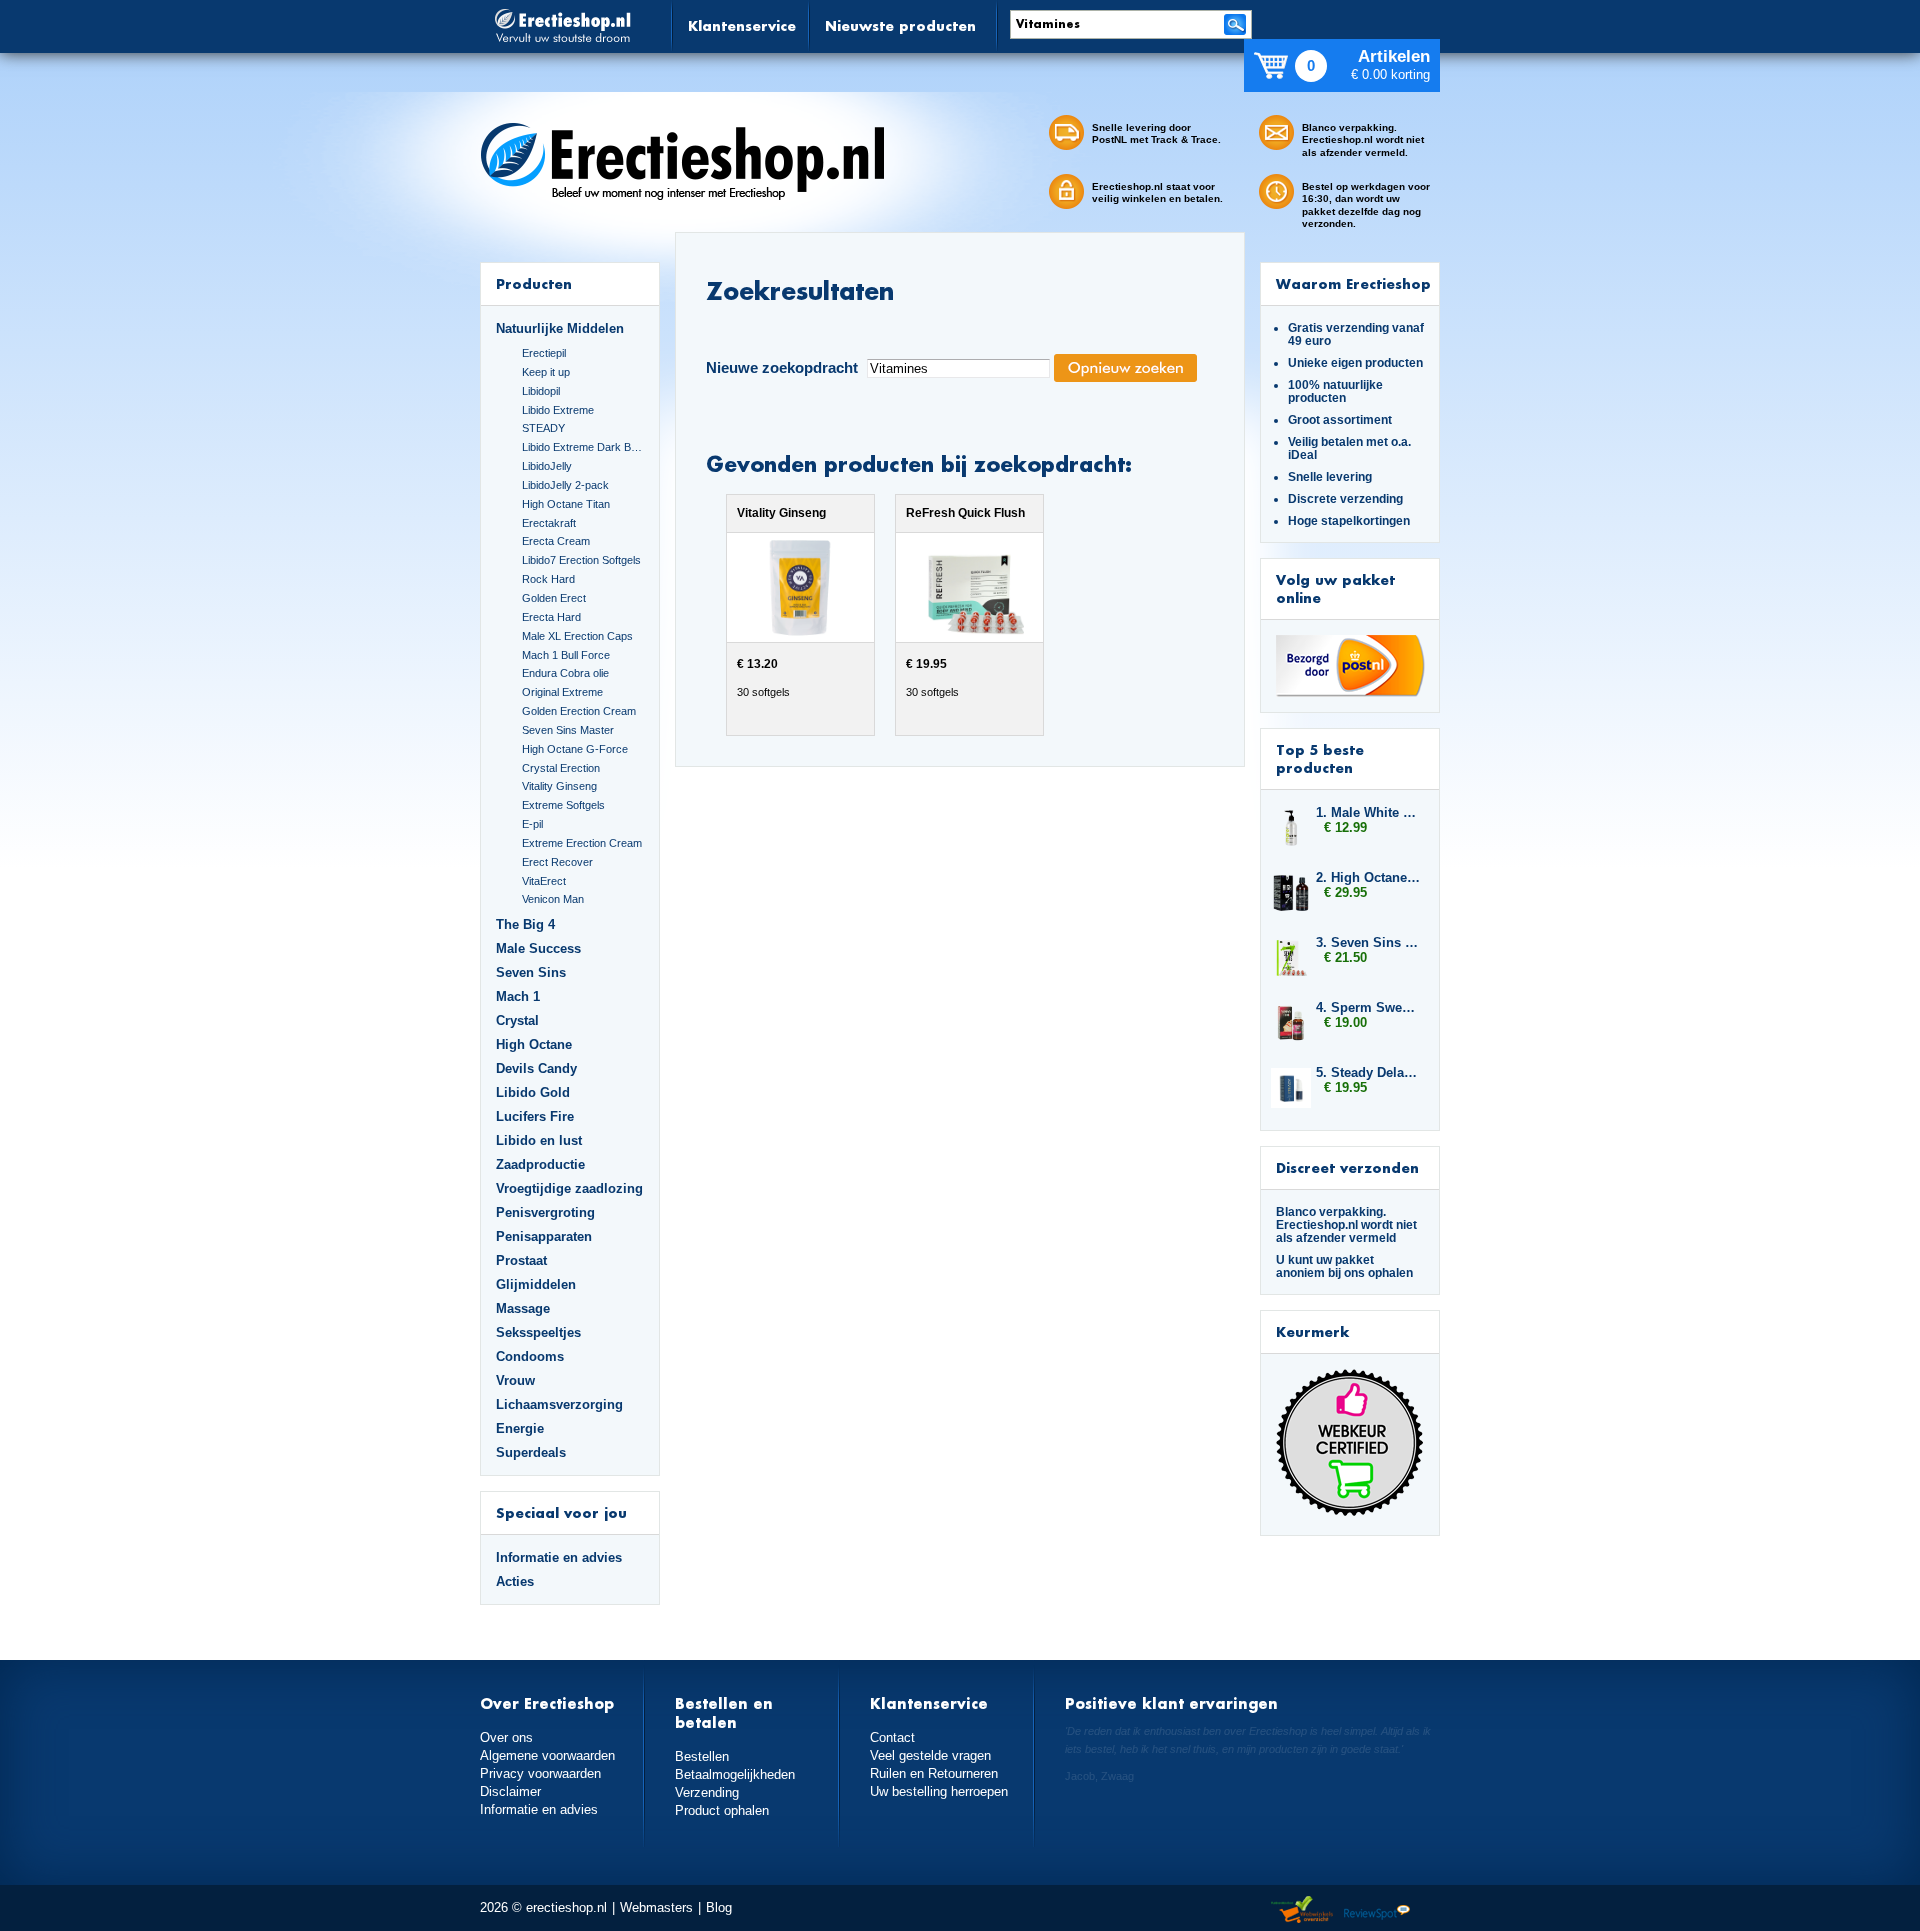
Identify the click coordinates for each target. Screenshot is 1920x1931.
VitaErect (544, 881)
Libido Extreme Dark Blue (583, 447)
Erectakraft (549, 523)
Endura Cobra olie (565, 673)
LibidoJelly (547, 466)
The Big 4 (525, 924)
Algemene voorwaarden (547, 1755)
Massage (523, 1308)
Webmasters (656, 1907)
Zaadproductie (540, 1164)
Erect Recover (557, 862)
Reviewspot (1377, 1910)
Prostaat (521, 1260)
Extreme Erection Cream (582, 843)
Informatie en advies (559, 1557)
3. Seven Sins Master (1368, 942)
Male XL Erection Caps (577, 636)
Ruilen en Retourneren (934, 1773)
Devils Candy (536, 1068)
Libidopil (541, 391)
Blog (719, 1907)
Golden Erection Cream (579, 711)
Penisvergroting (545, 1212)
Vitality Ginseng (559, 786)
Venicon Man (553, 899)
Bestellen (702, 1756)
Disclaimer (510, 1791)
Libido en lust (539, 1140)
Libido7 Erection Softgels (581, 560)
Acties (515, 1581)
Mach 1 (518, 996)
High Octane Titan (566, 504)
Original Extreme (562, 692)
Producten (534, 283)
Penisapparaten (544, 1236)
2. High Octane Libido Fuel (1368, 877)
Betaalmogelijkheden (735, 1774)
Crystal (517, 1020)
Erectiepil (544, 353)
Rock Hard (548, 579)
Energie (520, 1428)
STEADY (543, 428)
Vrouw (515, 1380)
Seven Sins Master (568, 730)
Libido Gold (533, 1092)
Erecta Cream (556, 541)
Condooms (530, 1356)
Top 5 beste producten (1320, 758)
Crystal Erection (561, 768)
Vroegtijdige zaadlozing (569, 1188)
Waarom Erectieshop (1353, 283)
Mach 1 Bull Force (566, 655)
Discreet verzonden (1347, 1167)
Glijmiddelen (536, 1284)
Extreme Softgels (563, 805)
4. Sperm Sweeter (1368, 1007)
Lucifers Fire (535, 1116)
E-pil (532, 824)
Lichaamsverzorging (559, 1404)
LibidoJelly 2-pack (565, 485)
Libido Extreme (558, 410)
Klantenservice (742, 25)
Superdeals (531, 1452)
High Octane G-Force (575, 749)
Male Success (538, 948)
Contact (892, 1737)
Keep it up (546, 372)
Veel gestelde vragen (930, 1755)
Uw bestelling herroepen (939, 1791)
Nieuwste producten (900, 25)
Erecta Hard (551, 617)
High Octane (534, 1044)
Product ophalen (722, 1810)
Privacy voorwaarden (540, 1773)
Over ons (506, 1737)
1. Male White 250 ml (1368, 812)
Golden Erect (554, 598)
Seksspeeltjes (538, 1332)
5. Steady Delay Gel (1368, 1072)
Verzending (707, 1792)
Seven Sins (531, 972)
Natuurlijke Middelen (560, 328)
